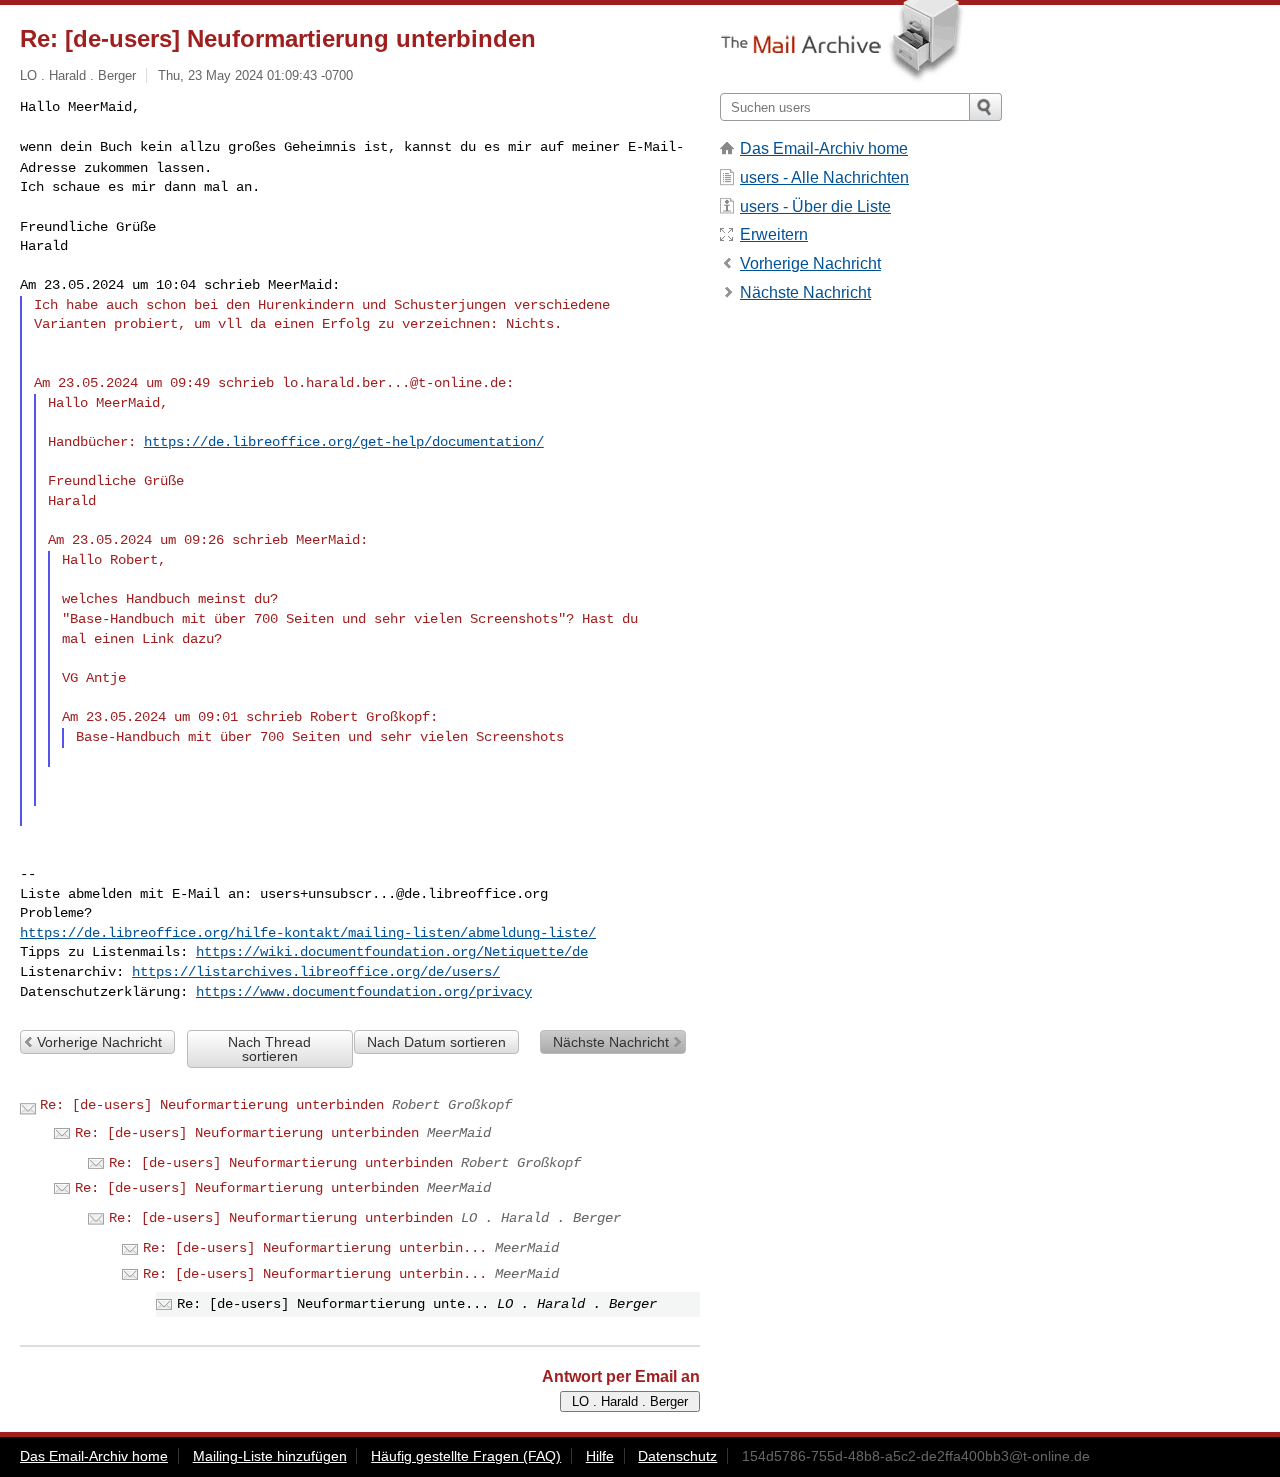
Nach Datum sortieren (436, 1042)
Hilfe (600, 1456)
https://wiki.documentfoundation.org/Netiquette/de (392, 952)
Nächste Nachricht (611, 1042)
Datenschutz (677, 1456)
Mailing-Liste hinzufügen (270, 1456)
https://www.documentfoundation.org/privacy (364, 992)
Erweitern (774, 234)
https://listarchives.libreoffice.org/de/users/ (316, 972)
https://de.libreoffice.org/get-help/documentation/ (344, 442)
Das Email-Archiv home (824, 148)
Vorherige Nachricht (99, 1042)
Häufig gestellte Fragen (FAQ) (466, 1456)
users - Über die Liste (815, 206)
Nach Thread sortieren (269, 1049)
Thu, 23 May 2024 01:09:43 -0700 (255, 75)
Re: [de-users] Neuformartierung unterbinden (212, 1105)
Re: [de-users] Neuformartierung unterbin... (315, 1248)
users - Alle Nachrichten (824, 177)
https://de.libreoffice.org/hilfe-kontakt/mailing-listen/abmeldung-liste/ (308, 933)
